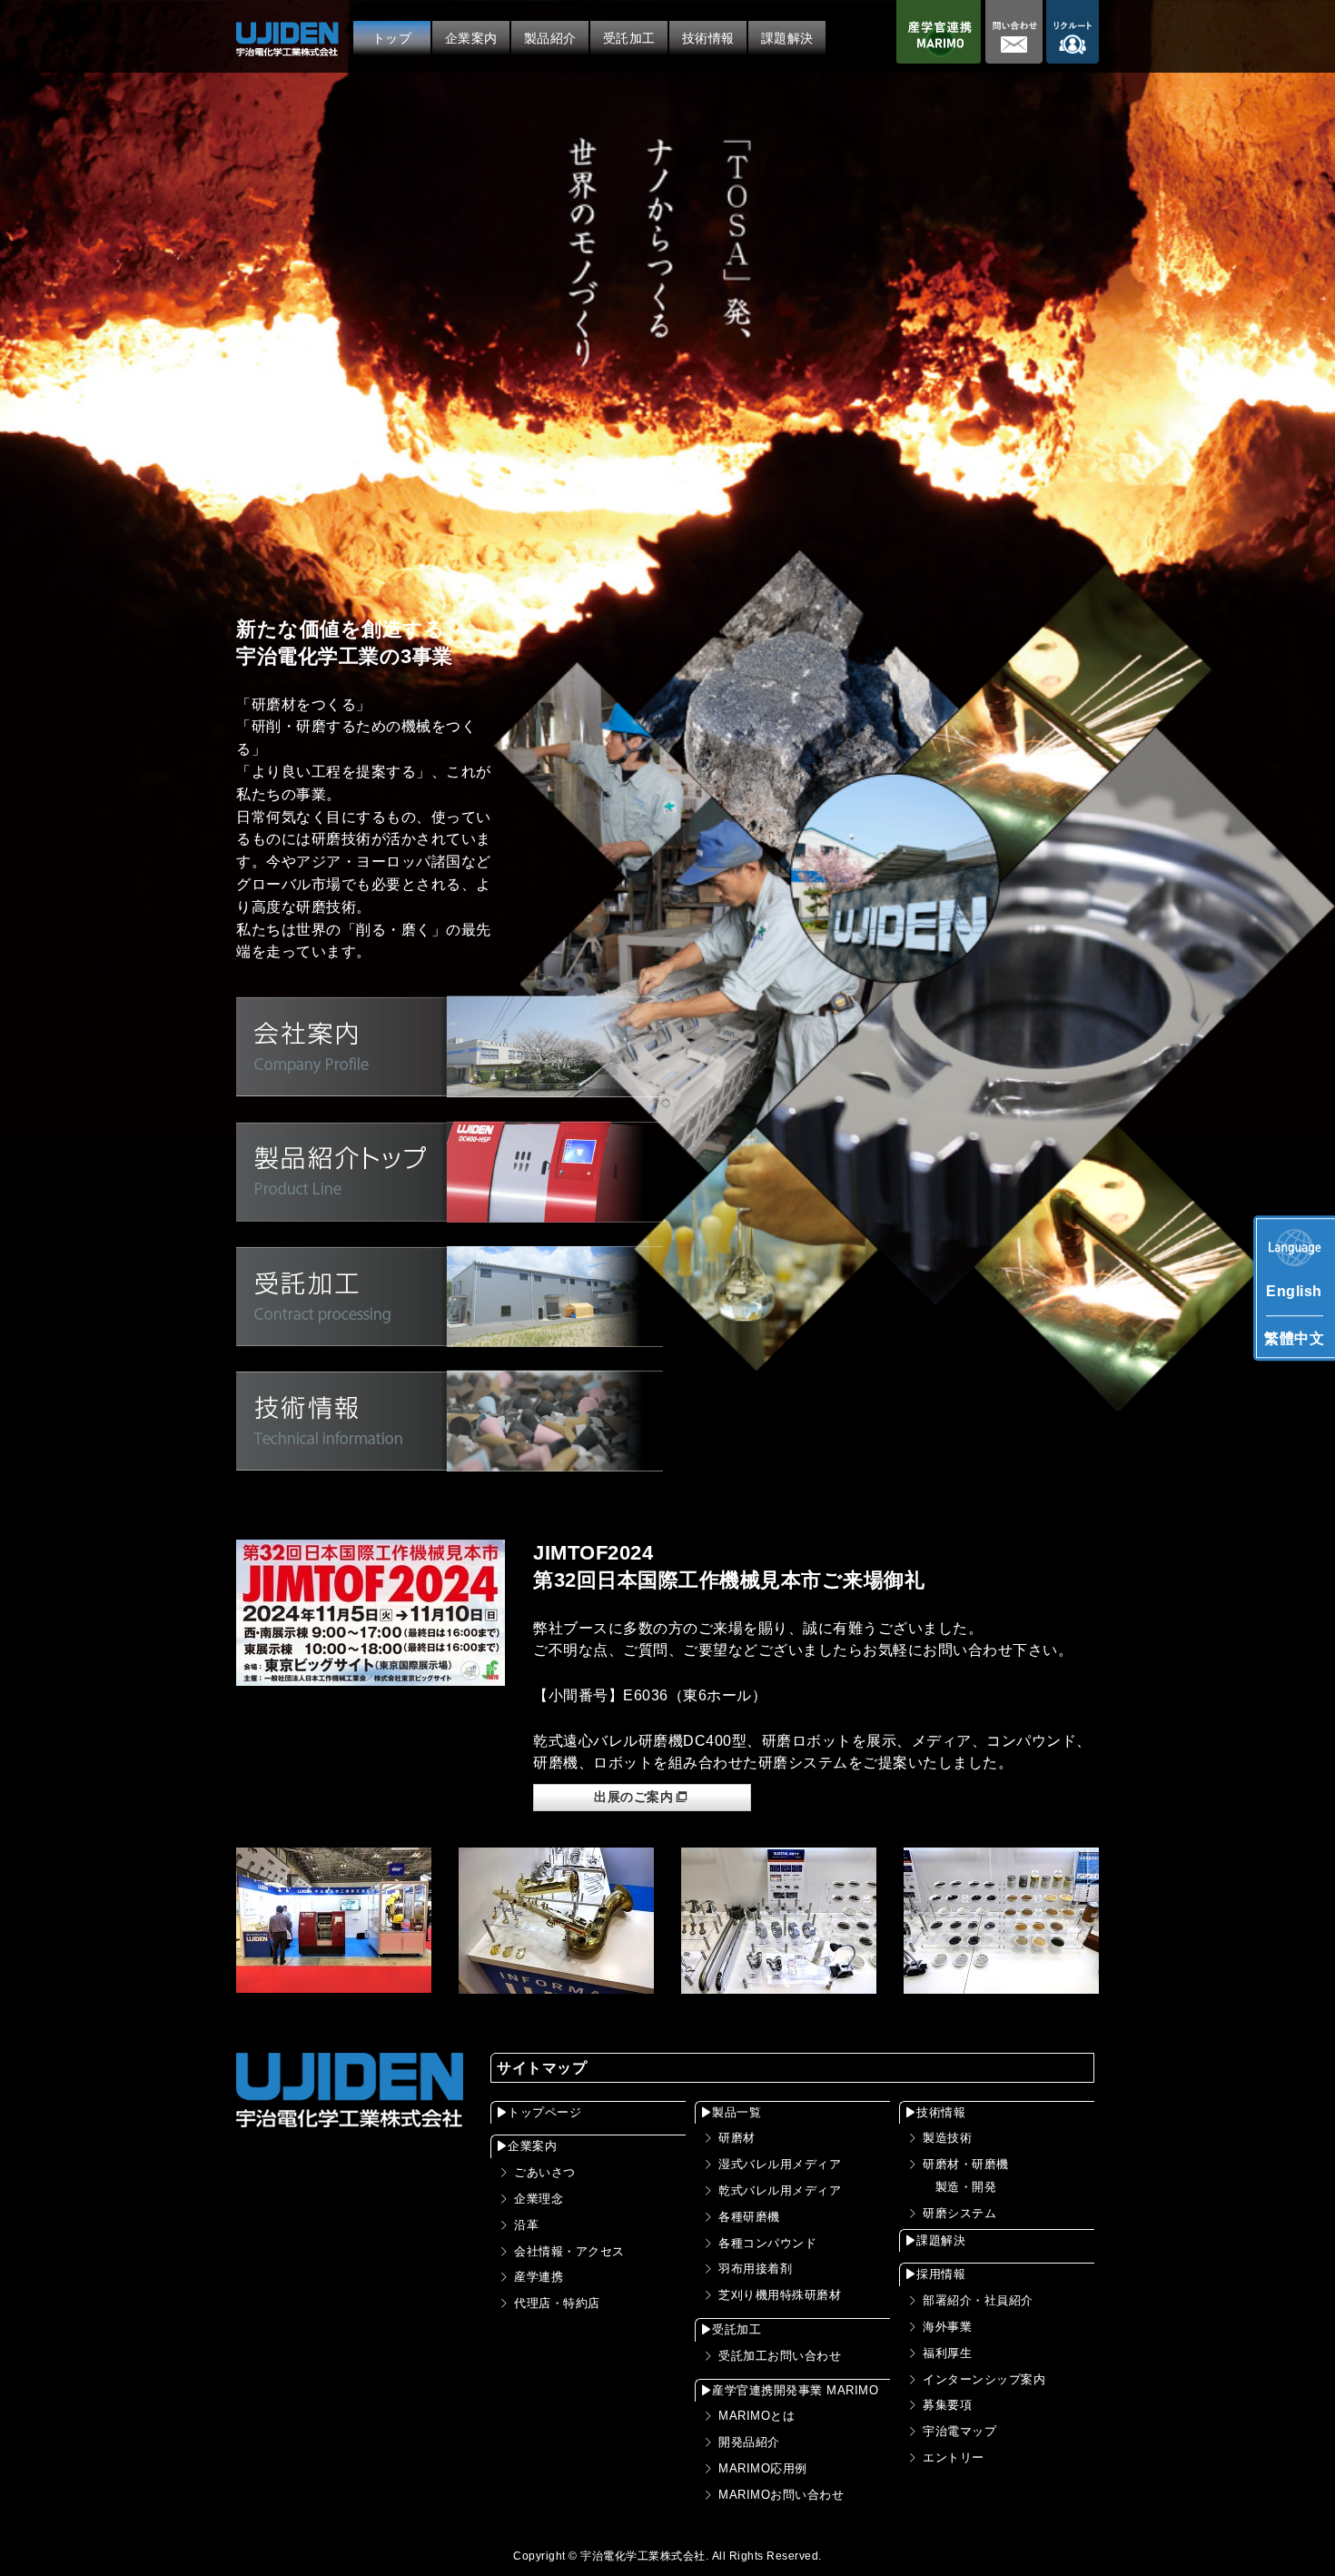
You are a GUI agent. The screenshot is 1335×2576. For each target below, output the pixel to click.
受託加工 (737, 2329)
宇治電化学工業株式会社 (643, 2556)
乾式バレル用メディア (780, 2190)
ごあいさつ (545, 2172)
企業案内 (532, 2146)
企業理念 (539, 2199)
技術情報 (941, 2112)
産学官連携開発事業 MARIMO (795, 2390)
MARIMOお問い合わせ (781, 2495)
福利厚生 (947, 2353)
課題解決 (941, 2240)
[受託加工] (450, 1335)
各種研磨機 (749, 2217)
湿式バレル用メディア (780, 2164)
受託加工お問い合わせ (780, 2356)
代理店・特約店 (557, 2303)
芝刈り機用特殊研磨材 (780, 2295)
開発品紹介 (749, 2442)
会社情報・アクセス (569, 2251)
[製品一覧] (450, 1210)
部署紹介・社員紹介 (978, 2300)
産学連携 (539, 2277)
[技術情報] (450, 1459)
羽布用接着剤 (755, 2269)
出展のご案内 (633, 1797)
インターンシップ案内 (984, 2379)
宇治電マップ (959, 2431)
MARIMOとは (756, 2416)
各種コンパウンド (767, 2243)
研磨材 (737, 2138)
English (1294, 1291)
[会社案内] (450, 1086)
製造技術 (947, 2138)
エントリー (954, 2457)
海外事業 (947, 2327)
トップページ (544, 2112)
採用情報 (941, 2274)
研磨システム (959, 2213)
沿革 (526, 2225)
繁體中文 (1294, 1338)
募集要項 (947, 2405)
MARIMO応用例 (763, 2468)
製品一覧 (737, 2112)
